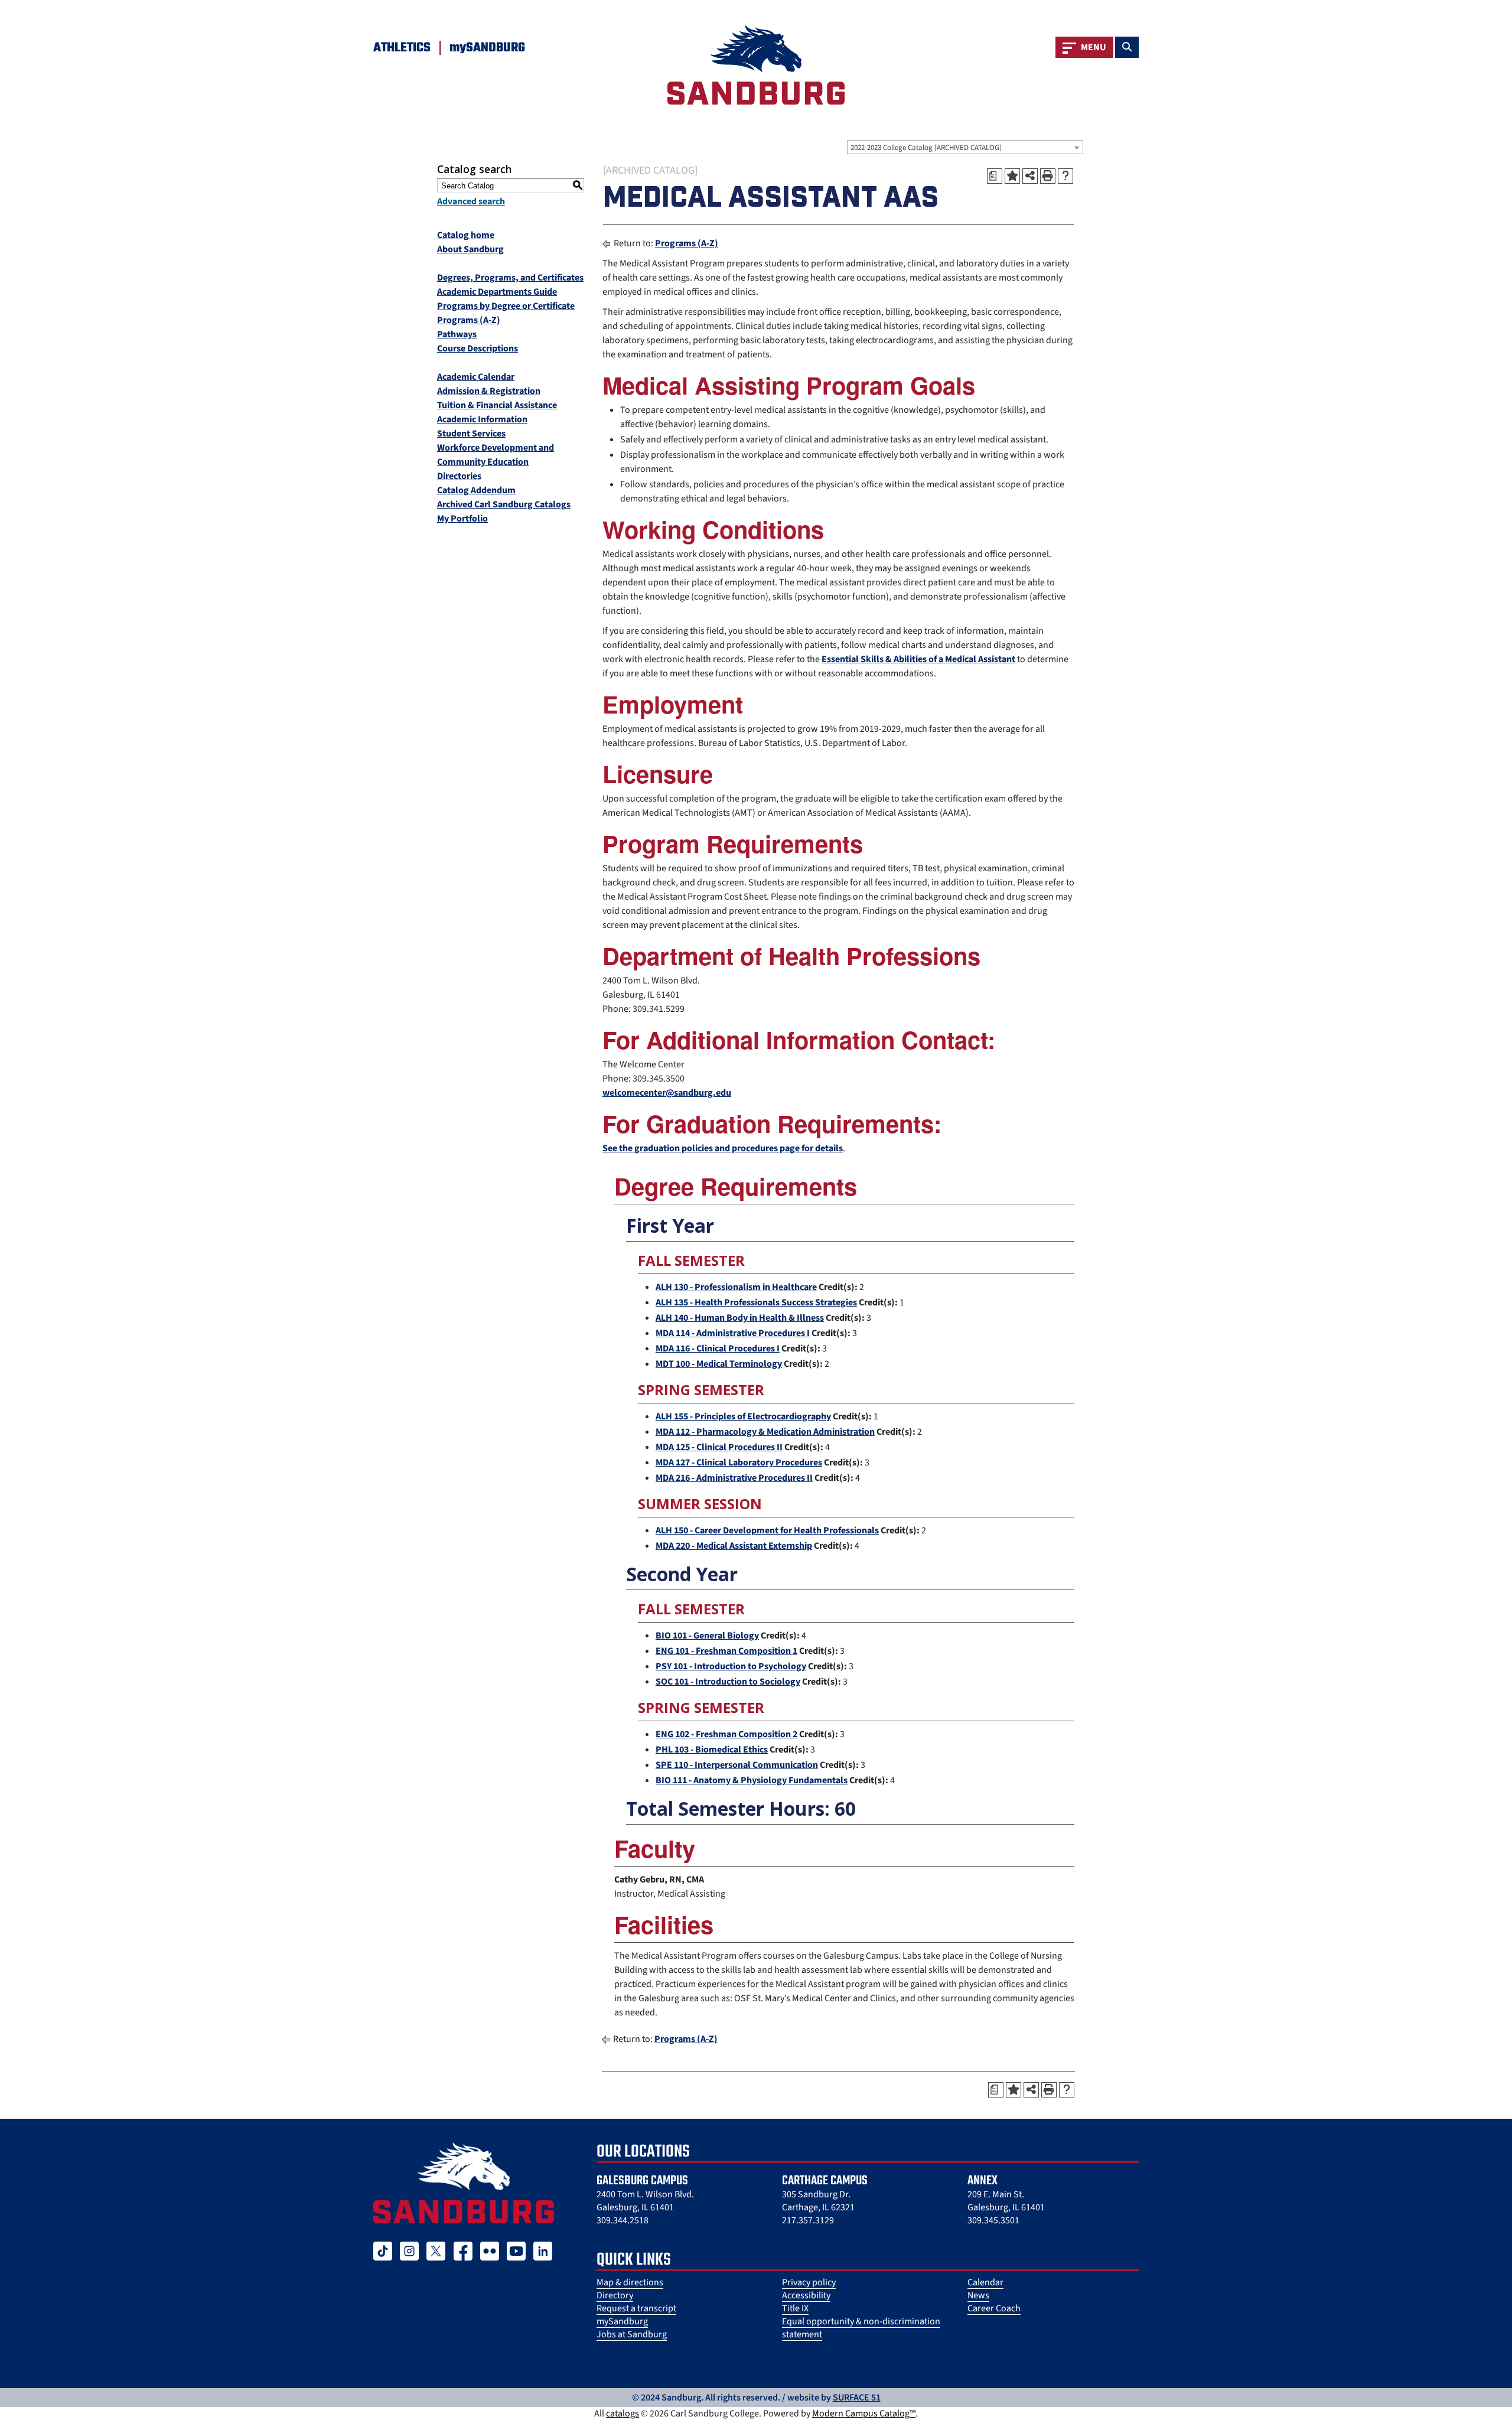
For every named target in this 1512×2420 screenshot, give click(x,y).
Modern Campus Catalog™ (864, 2414)
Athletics (402, 48)
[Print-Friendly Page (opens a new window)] (1048, 176)
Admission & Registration (489, 391)
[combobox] (965, 147)
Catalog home (466, 235)
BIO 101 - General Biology (707, 1636)
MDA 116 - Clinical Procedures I (718, 1349)
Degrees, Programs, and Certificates (510, 278)
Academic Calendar (476, 377)
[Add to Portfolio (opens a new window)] (1012, 176)
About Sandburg (470, 249)
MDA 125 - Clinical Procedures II (719, 1447)
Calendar (985, 2282)
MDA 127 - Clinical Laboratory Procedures (739, 1463)
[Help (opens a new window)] (1065, 176)
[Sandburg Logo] (756, 65)
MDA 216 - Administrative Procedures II (734, 1478)
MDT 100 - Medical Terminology (719, 1364)
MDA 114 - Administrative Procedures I (733, 1333)
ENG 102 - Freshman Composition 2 (726, 1734)
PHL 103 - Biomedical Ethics (712, 1750)
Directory (615, 2295)
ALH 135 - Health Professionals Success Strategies (756, 1302)
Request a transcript (636, 2308)
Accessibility (806, 2295)
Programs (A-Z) (469, 320)
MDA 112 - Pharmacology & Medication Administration (765, 1432)
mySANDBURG (487, 48)
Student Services (471, 434)
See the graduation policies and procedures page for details (723, 1148)
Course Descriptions (478, 348)
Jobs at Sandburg (632, 2334)
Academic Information (482, 419)
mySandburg (622, 2321)
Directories (459, 476)
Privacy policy (809, 2282)
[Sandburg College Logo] (464, 2183)
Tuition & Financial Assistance (497, 405)
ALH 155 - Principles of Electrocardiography (743, 1416)
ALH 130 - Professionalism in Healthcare (736, 1287)
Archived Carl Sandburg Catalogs (504, 504)
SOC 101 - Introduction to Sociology (728, 1682)
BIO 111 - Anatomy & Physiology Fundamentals (752, 1780)
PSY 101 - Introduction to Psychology (731, 1666)
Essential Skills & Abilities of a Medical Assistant (918, 659)
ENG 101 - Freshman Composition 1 (726, 1651)
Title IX (795, 2308)
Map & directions (630, 2282)
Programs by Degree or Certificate (506, 306)
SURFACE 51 (857, 2398)
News (978, 2295)
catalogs (623, 2414)
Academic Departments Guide (497, 292)
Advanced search (471, 201)
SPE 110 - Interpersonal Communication (737, 1765)
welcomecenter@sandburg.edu (667, 1093)
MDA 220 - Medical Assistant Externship (734, 1546)
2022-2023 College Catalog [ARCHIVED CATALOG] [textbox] (926, 148)
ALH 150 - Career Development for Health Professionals (767, 1530)
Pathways (457, 334)
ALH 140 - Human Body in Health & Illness (740, 1318)
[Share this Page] (1030, 176)
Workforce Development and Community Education (496, 455)
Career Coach (994, 2308)
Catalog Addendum (476, 490)
